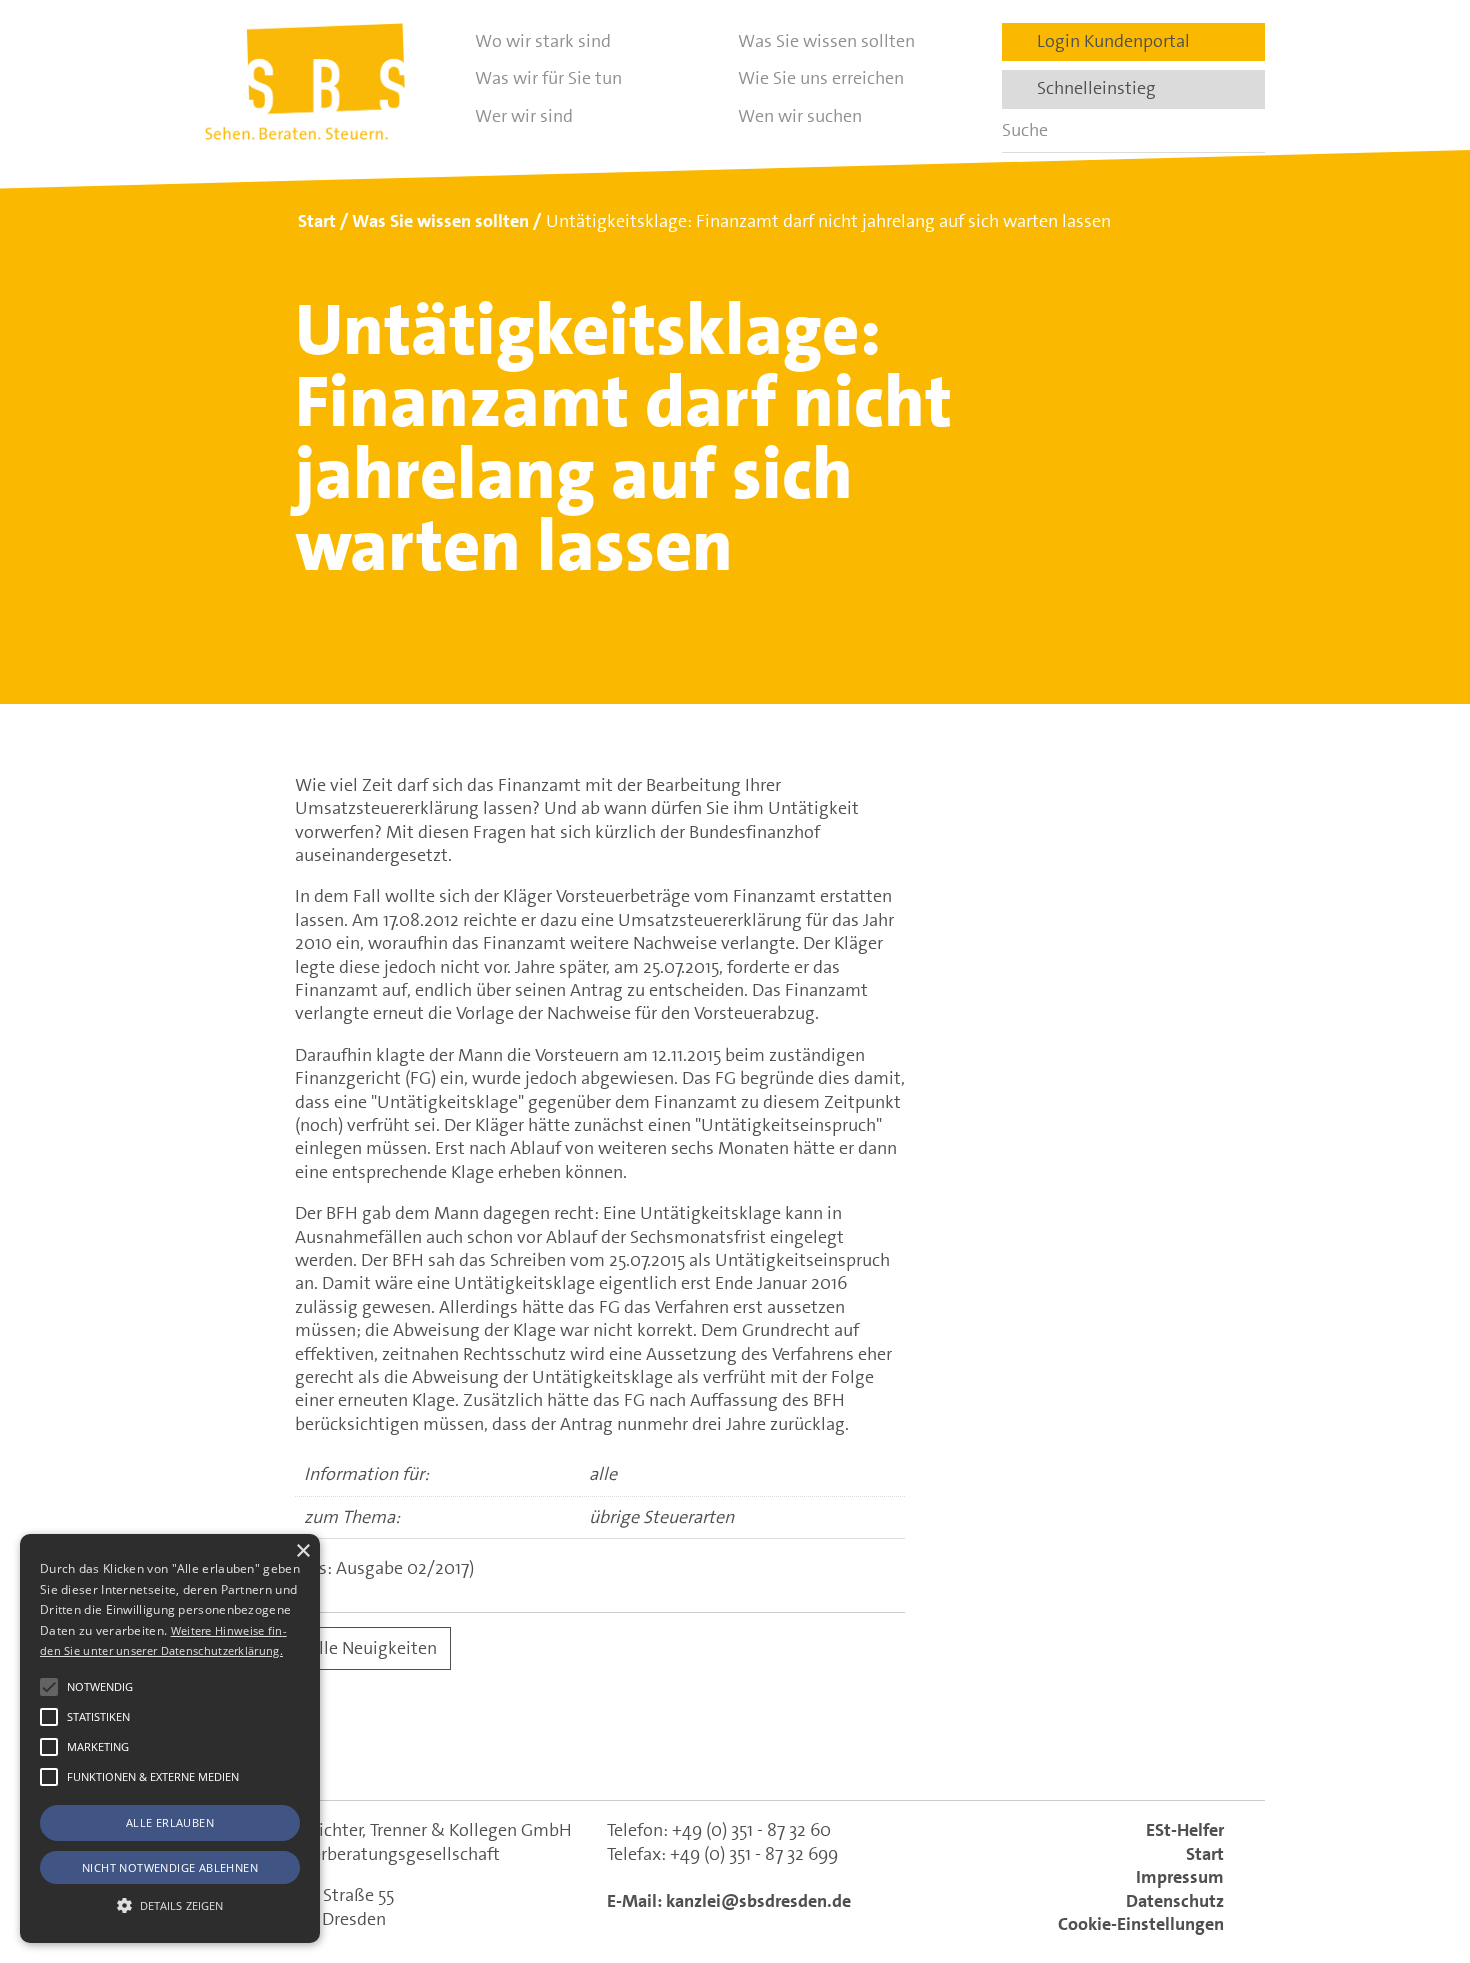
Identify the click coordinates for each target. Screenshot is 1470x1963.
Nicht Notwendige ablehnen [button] (170, 1867)
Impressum (1180, 1877)
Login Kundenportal (1107, 41)
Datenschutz (1175, 1901)
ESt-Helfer (1185, 1830)
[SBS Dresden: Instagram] (821, 1750)
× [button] (302, 1551)
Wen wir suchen (800, 116)
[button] (49, 1687)
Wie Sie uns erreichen (821, 78)
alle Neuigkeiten (373, 1648)
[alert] (170, 1738)
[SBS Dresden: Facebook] (735, 1751)
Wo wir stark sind (543, 41)
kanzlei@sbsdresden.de (758, 1901)
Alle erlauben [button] (170, 1822)
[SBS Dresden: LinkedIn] (648, 1750)
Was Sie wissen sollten (826, 41)
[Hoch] (1418, 1846)
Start (1205, 1854)
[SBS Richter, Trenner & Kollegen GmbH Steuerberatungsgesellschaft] (305, 81)
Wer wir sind (524, 116)
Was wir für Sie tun (548, 78)
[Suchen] (1243, 130)
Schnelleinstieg (1090, 88)
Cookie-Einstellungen (1141, 1924)
